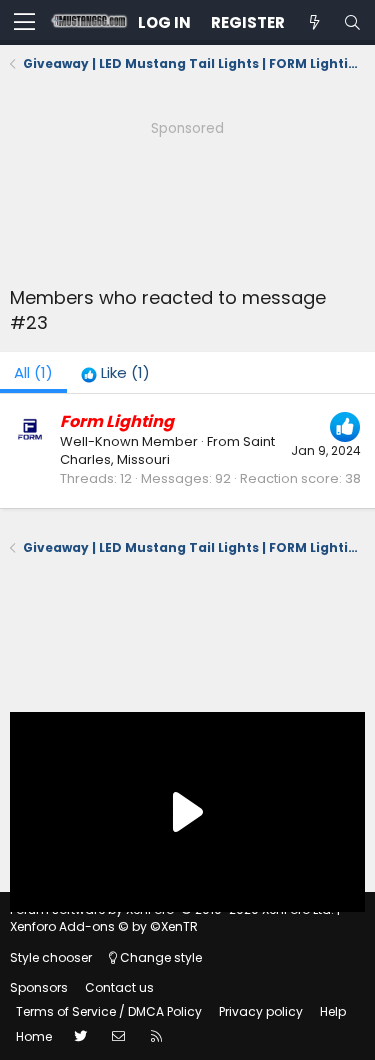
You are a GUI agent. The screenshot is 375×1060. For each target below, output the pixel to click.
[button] (24, 23)
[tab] (115, 372)
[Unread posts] (314, 22)
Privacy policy (261, 1011)
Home (34, 1036)
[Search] (352, 22)
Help (333, 1011)
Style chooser (51, 957)
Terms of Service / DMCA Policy (109, 1011)
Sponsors (39, 987)
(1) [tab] (33, 372)
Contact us (119, 987)
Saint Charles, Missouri (167, 450)
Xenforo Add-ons (104, 926)
